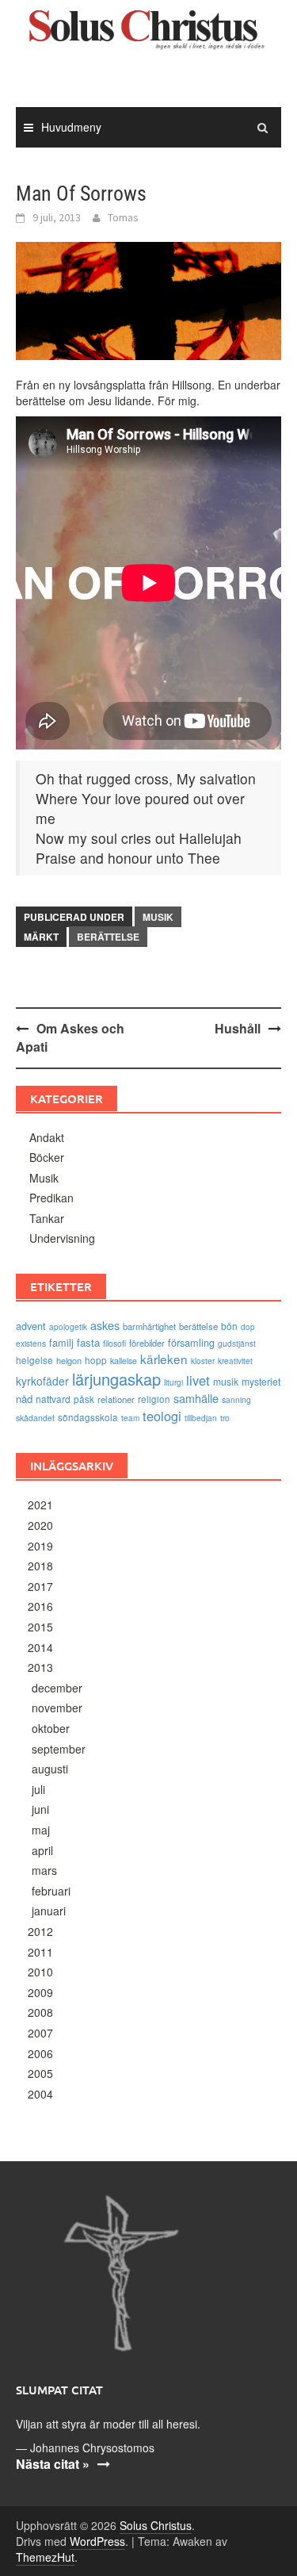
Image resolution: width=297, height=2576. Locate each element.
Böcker (47, 1157)
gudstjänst (237, 1344)
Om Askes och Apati (70, 1037)
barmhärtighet (149, 1326)
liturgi (173, 1382)
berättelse (108, 937)
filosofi (114, 1343)
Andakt (47, 1137)
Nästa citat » (53, 2464)
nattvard (53, 1399)
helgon (69, 1360)
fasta (88, 1342)
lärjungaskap (116, 1379)
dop (248, 1327)
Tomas (123, 217)
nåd (24, 1399)
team (130, 1418)
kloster (203, 1361)
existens (31, 1343)
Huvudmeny (71, 127)
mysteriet (261, 1381)
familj (61, 1342)
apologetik (68, 1327)
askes (105, 1325)
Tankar (47, 1218)
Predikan (51, 1198)
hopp (96, 1360)
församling (191, 1342)
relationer (116, 1399)
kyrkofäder (42, 1381)
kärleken (164, 1359)
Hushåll (238, 1028)
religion (154, 1399)
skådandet (35, 1418)
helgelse (34, 1360)
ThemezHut (45, 2557)
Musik (158, 917)
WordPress (97, 2541)
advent (31, 1326)
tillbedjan (201, 1418)
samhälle (196, 1398)
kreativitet (235, 1361)
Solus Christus (156, 2525)
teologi (162, 1416)
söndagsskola (88, 1417)
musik (226, 1381)
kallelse (124, 1361)
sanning (236, 1399)
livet (198, 1380)
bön (229, 1326)
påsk (84, 1399)
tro (225, 1418)
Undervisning (62, 1238)
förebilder (147, 1343)
